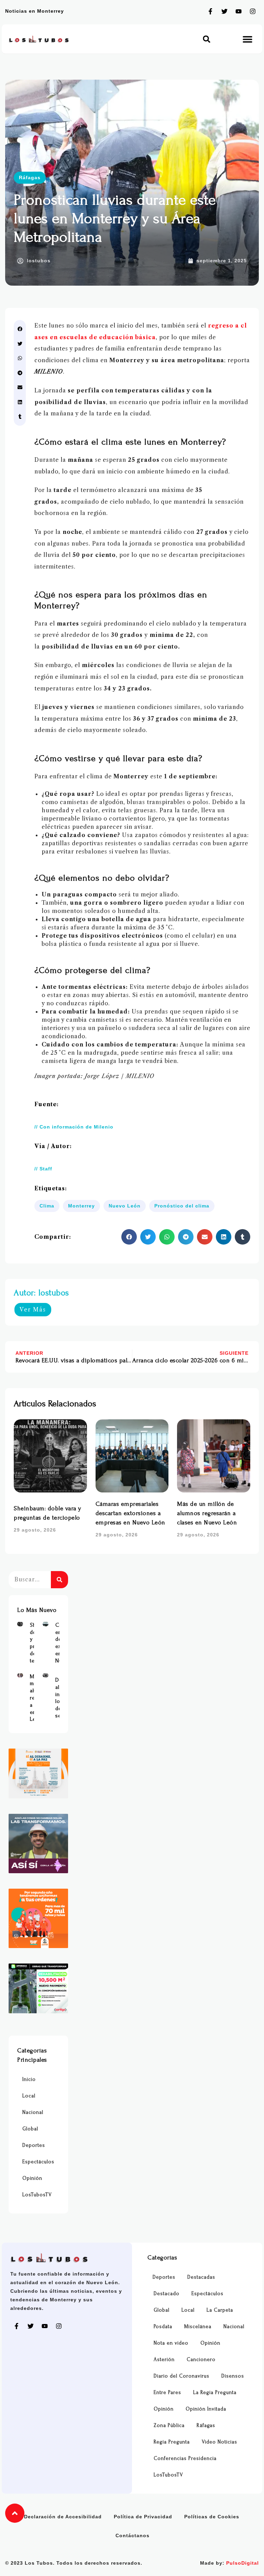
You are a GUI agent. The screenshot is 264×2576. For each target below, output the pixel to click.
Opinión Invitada (206, 2409)
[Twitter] (224, 11)
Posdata (163, 2327)
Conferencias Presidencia (185, 2458)
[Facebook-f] (210, 11)
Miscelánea (198, 2327)
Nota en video (171, 2343)
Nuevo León (125, 1206)
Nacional (33, 2112)
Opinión (32, 2178)
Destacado (167, 2294)
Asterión (164, 2360)
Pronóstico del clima (182, 1206)
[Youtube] (239, 11)
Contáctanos (133, 2535)
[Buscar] (59, 1580)
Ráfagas (30, 178)
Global (30, 2129)
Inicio (29, 2079)
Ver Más (33, 1309)
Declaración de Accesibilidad (63, 2517)
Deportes (34, 2145)
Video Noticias (219, 2442)
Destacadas (201, 2277)
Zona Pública (169, 2425)
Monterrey (81, 1206)
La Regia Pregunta (215, 2392)
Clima (47, 1206)
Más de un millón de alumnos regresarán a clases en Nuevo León (207, 1513)
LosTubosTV (37, 2195)
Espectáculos (38, 2162)
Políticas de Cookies (212, 2517)
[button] (207, 39)
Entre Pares (167, 2392)
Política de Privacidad (143, 2517)
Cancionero (201, 2360)
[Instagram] (253, 11)
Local (29, 2096)
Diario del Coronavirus (181, 2376)
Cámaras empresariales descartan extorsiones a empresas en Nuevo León (130, 1513)
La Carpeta (220, 2310)
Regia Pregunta (172, 2442)
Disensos (233, 2376)
